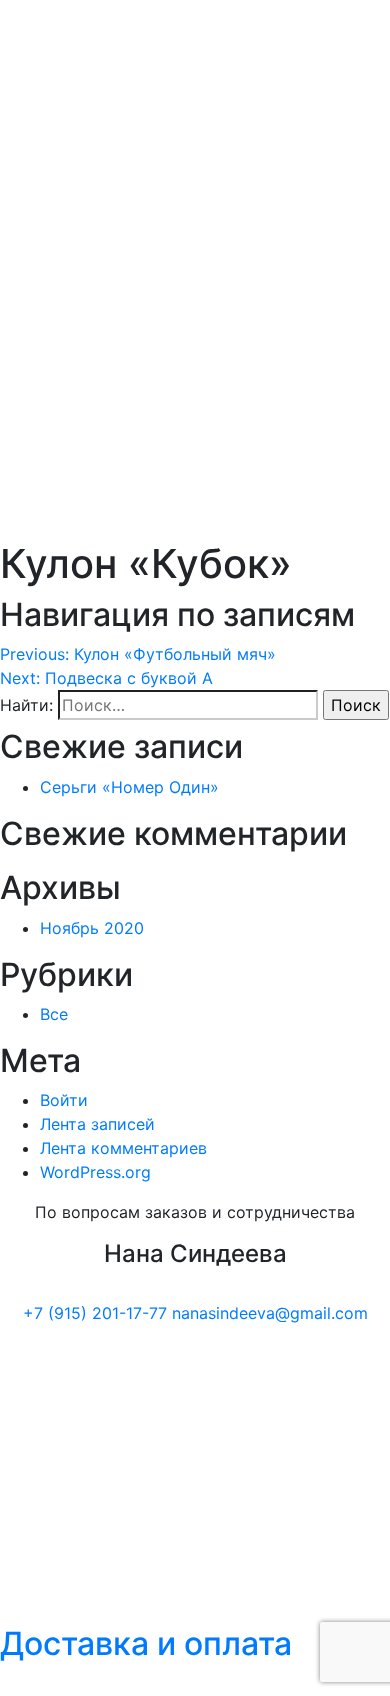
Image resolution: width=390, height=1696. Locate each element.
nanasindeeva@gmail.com (270, 1313)
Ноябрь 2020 (92, 928)
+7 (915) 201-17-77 (95, 1313)
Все (54, 1014)
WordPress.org (95, 1172)
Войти (64, 1100)
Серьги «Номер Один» (129, 787)
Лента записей (97, 1124)
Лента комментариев (123, 1148)
